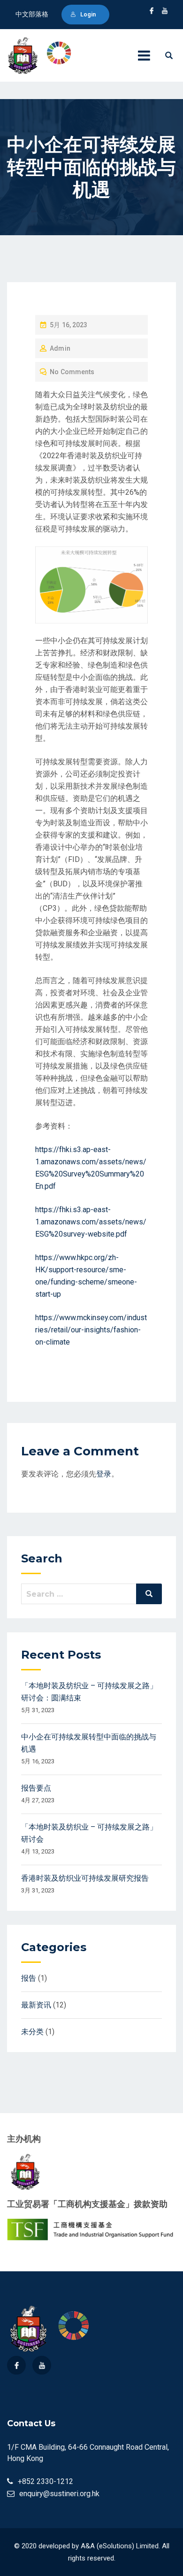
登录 (104, 1474)
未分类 (32, 2032)
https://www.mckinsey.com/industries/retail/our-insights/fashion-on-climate (91, 1330)
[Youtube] (42, 2365)
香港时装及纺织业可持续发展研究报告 (85, 1878)
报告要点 (36, 1788)
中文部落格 (32, 14)
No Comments (72, 372)
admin (60, 348)
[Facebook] (16, 2365)
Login (88, 14)
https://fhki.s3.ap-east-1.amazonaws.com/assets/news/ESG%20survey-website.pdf (91, 1222)
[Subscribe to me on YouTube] (165, 11)
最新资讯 (36, 2005)
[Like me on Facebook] (152, 11)
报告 (29, 1978)
